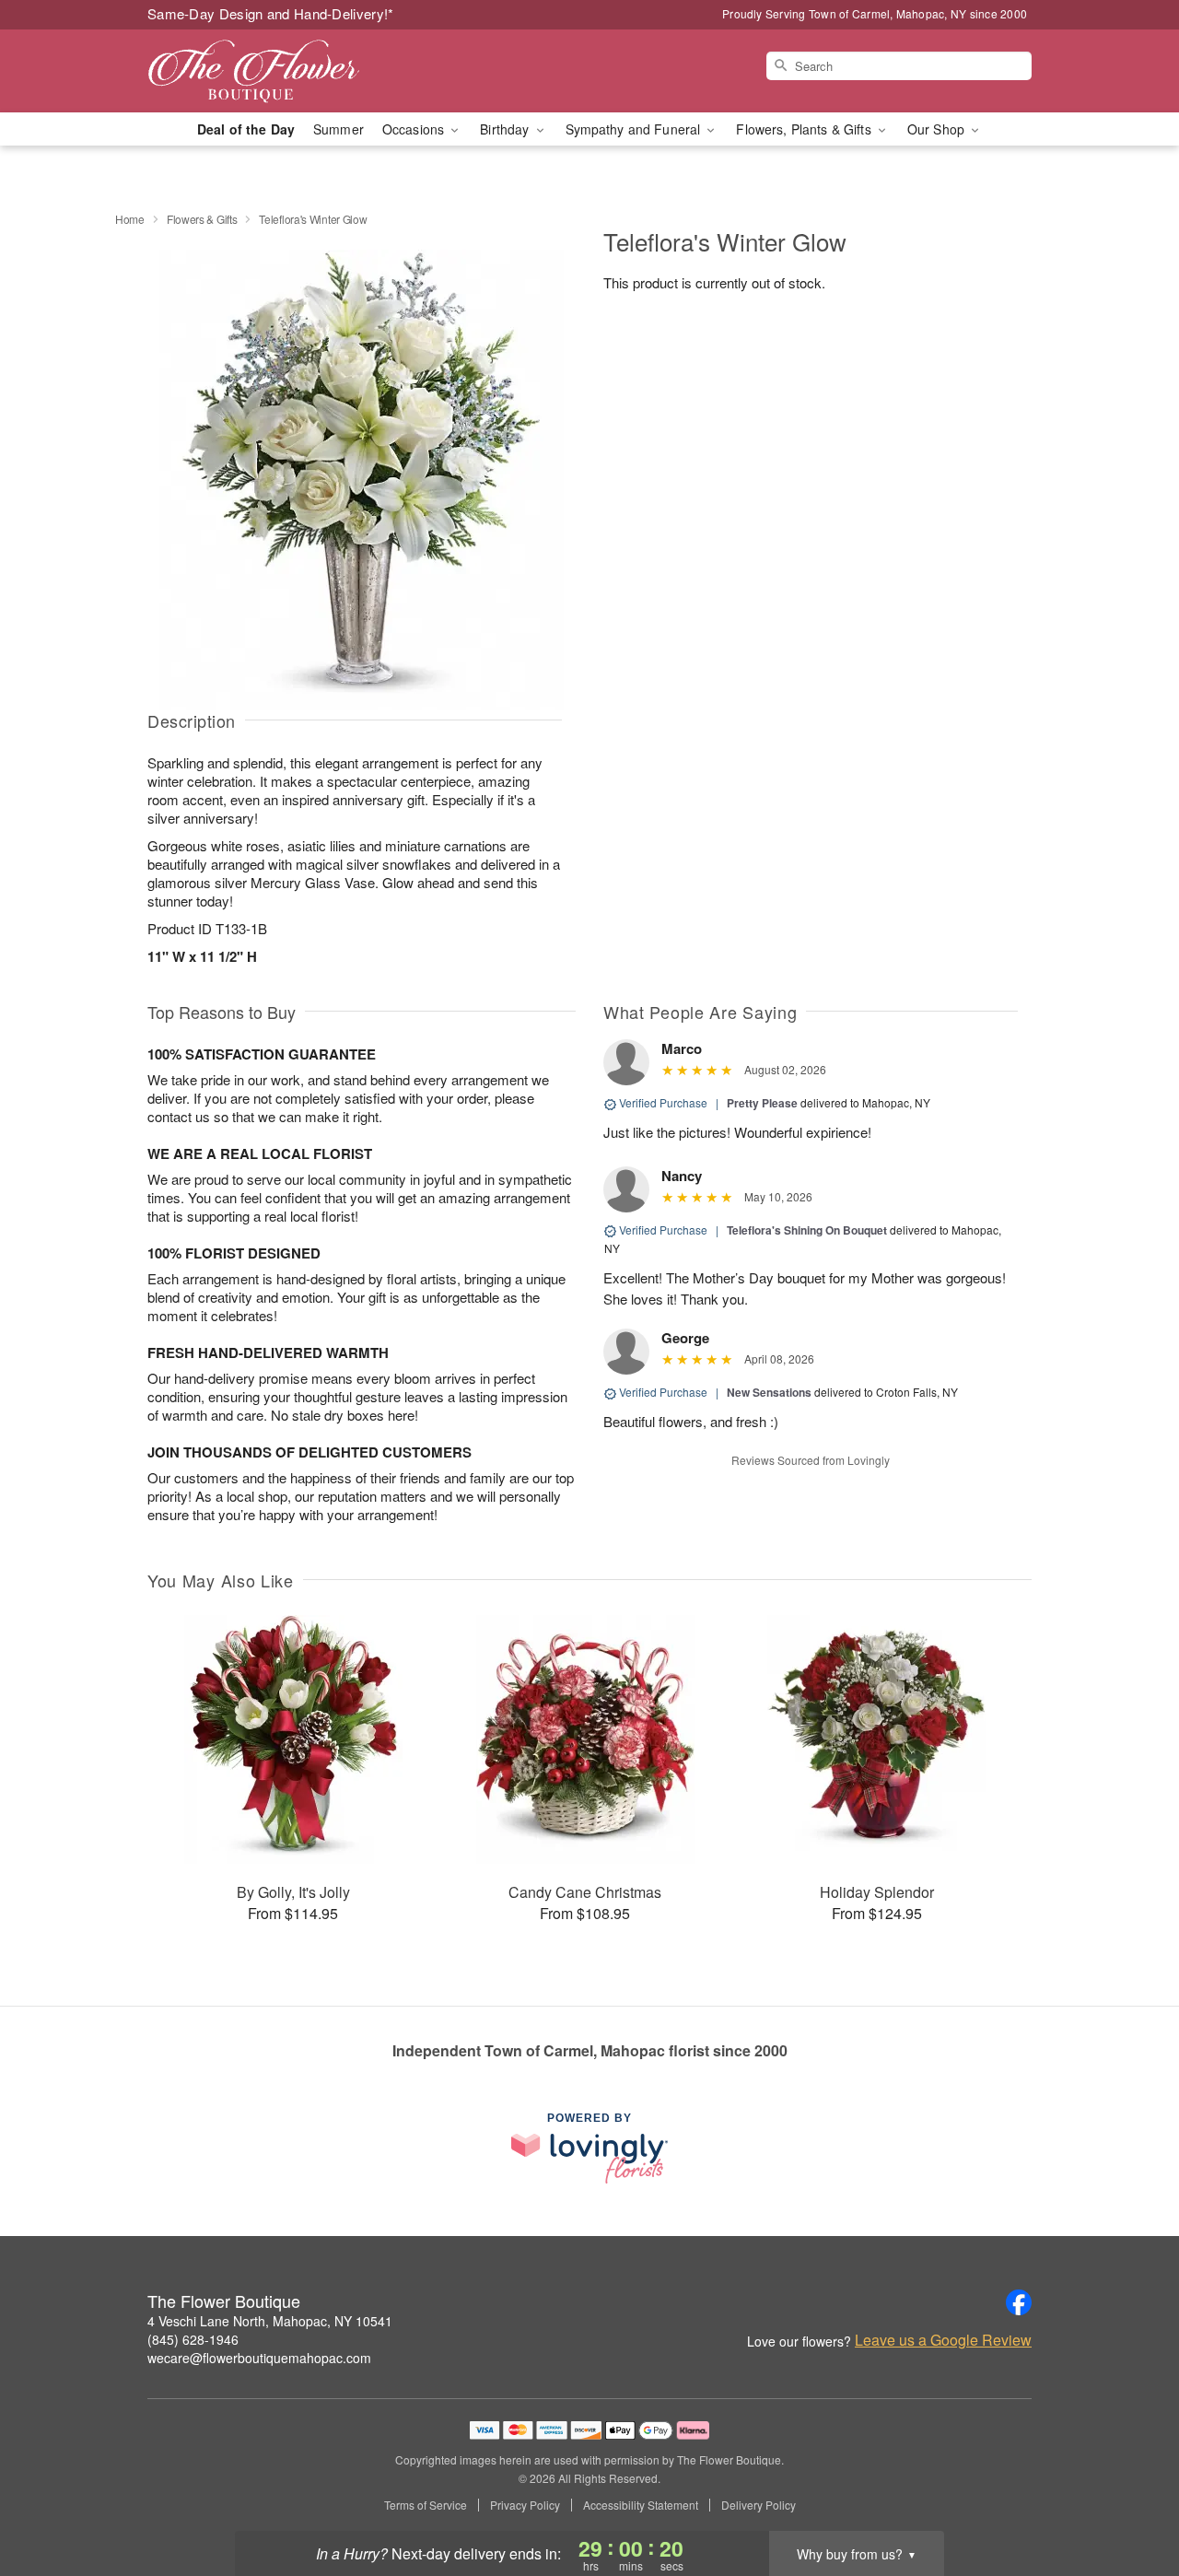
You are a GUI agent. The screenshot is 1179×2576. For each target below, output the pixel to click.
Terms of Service (426, 2505)
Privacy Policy (525, 2505)
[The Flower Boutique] (280, 71)
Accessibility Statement (641, 2505)
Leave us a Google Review (943, 2340)
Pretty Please (762, 1103)
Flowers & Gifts (202, 219)
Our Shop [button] (938, 129)
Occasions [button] (415, 129)
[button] (1131, 2498)
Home (130, 219)
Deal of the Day (246, 129)
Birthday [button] (506, 129)
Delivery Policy (759, 2505)
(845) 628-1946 (193, 2339)
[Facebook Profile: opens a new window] (1019, 2302)
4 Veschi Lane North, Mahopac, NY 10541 (270, 2321)
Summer (339, 129)
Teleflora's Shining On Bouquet (807, 1230)
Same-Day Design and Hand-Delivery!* (271, 13)
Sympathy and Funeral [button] (635, 129)
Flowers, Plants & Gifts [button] (805, 129)
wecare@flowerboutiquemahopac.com (259, 2358)
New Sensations (769, 1392)
